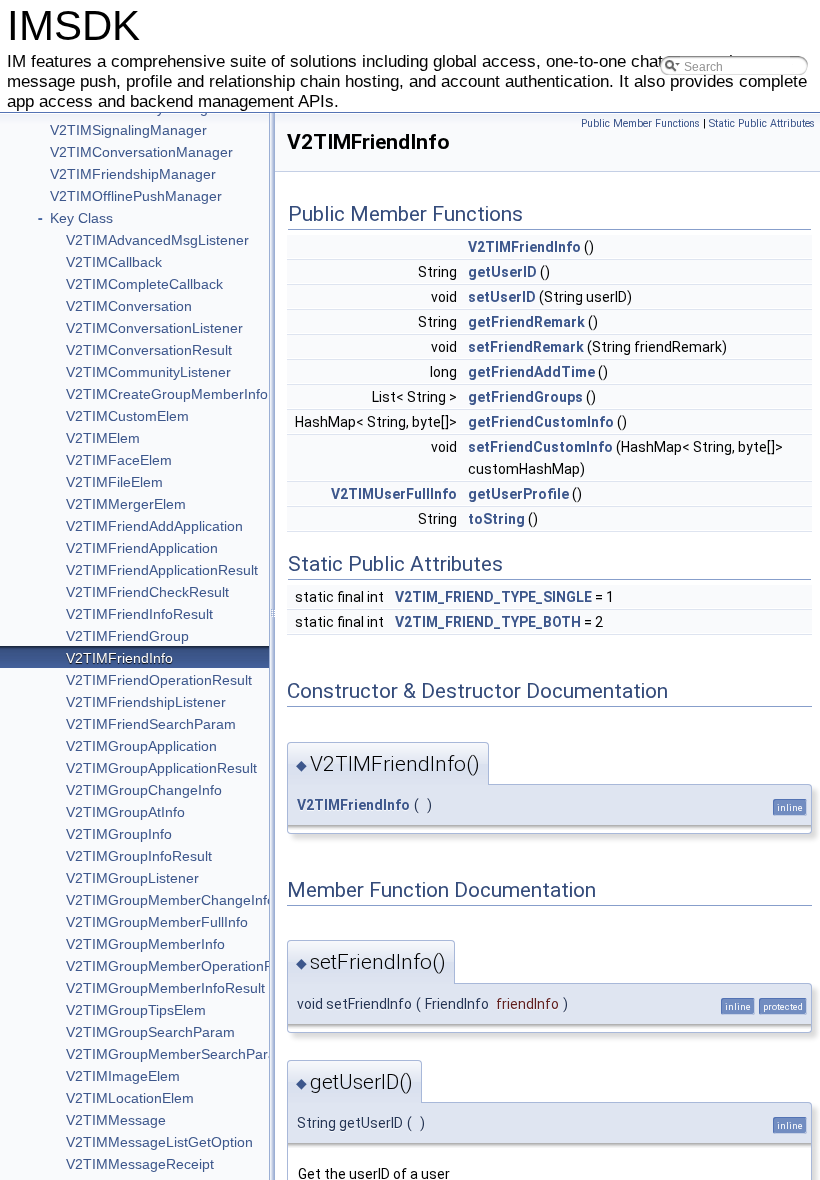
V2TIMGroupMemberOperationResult (185, 966)
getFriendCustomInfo (541, 422)
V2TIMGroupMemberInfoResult (165, 988)
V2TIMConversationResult (149, 350)
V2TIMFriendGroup (127, 636)
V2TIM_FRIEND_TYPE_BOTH (488, 622)
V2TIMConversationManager (141, 152)
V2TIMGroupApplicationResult (161, 768)
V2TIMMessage (116, 1120)
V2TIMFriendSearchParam (151, 724)
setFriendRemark (526, 347)
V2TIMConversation (129, 306)
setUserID (502, 297)
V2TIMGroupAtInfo (125, 812)
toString (496, 519)
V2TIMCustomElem (127, 416)
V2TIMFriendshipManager (133, 174)
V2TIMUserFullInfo (394, 494)
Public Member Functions (640, 123)
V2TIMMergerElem (126, 504)
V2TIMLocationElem (130, 1098)
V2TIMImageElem (123, 1076)
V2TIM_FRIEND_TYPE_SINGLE (493, 597)
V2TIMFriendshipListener (146, 702)
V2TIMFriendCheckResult (147, 592)
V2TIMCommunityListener (148, 372)
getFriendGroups (525, 397)
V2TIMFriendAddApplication (154, 526)
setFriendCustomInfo (540, 447)
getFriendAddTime (531, 372)
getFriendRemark (526, 322)
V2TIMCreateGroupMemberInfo (167, 394)
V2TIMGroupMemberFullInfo (157, 922)
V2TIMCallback (114, 262)
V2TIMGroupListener (132, 878)
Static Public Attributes (762, 123)
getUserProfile (518, 494)
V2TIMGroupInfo (119, 834)
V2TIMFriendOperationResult (159, 680)
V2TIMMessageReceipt (140, 1164)
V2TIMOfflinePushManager (136, 196)
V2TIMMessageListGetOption (159, 1142)
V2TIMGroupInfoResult (139, 856)
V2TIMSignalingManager (128, 130)
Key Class (81, 218)
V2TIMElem (103, 438)
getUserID (502, 272)
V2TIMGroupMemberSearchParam (177, 1054)
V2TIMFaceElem (119, 460)
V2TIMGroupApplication (141, 746)
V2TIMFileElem (114, 482)
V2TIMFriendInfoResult (139, 614)
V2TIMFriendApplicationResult (162, 570)
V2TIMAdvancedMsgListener (157, 240)
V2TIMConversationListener (154, 328)
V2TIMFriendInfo (119, 658)
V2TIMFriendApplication (142, 548)
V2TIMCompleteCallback (144, 284)
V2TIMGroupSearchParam (150, 1032)
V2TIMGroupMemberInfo (145, 944)
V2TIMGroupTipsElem (136, 1010)
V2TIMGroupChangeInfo (144, 790)
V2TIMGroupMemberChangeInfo (170, 900)
